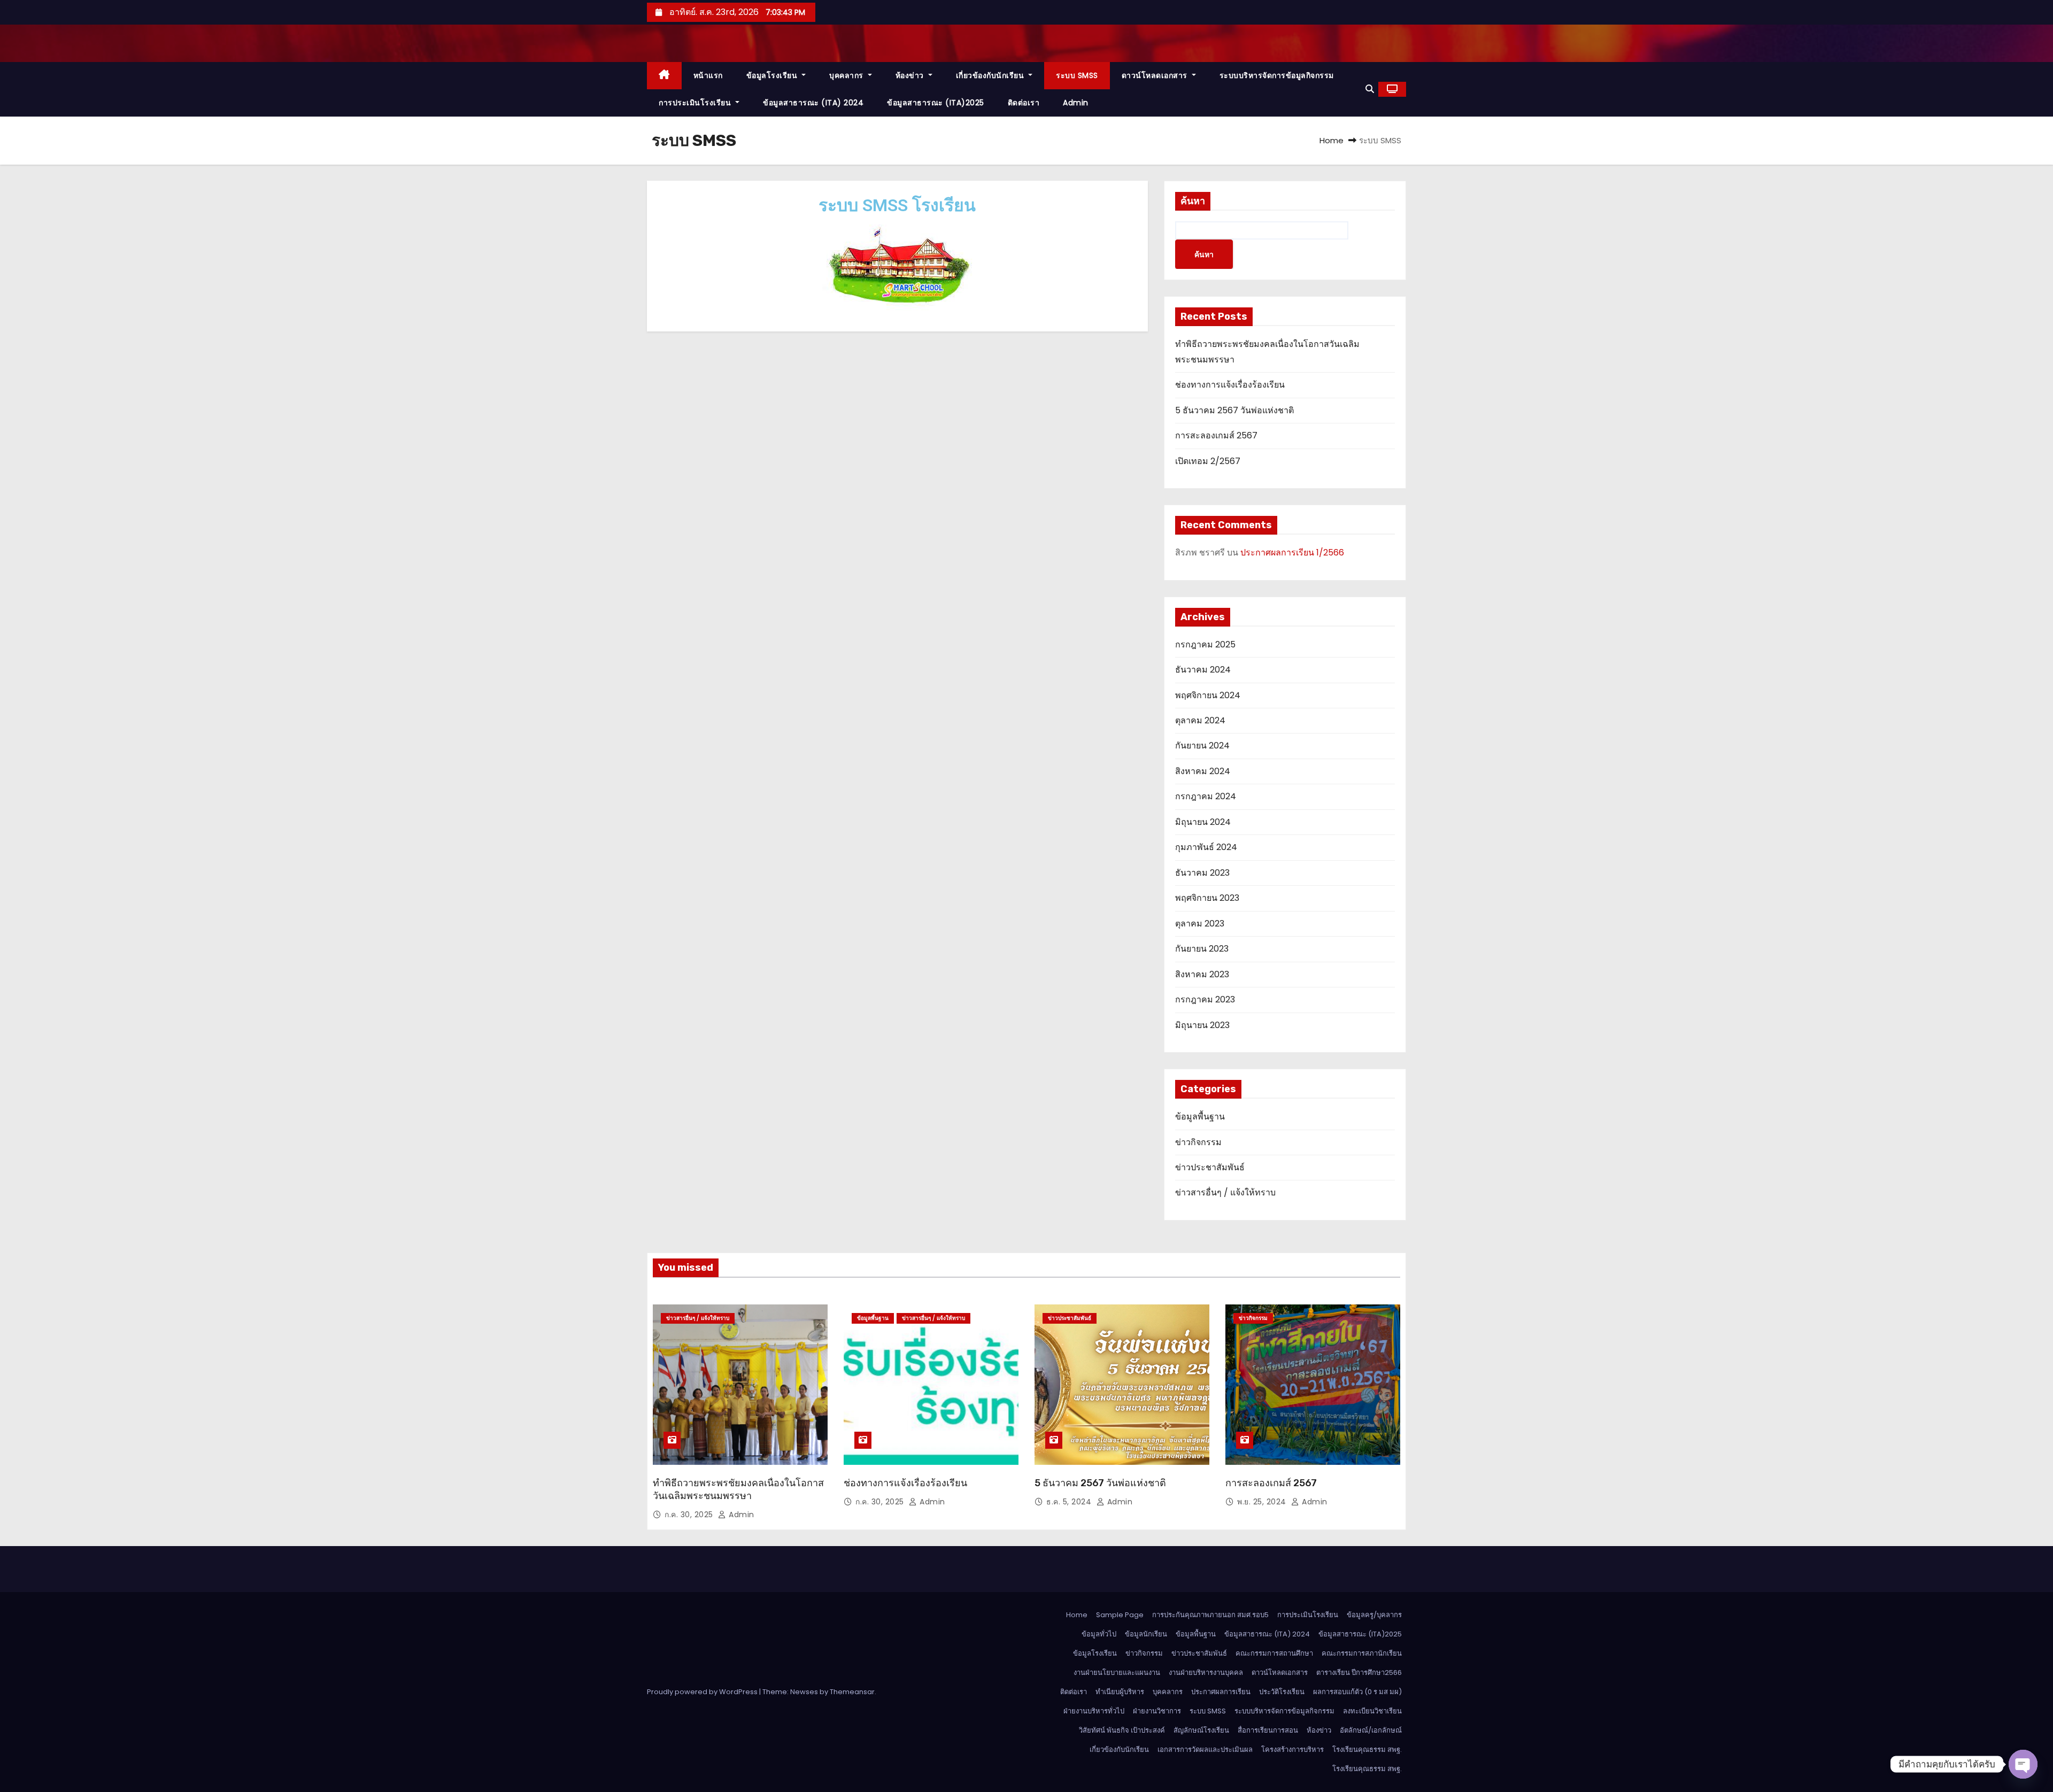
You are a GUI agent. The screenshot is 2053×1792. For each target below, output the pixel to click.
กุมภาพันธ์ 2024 (1206, 847)
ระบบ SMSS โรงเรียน (897, 205)
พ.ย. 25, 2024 (1263, 1502)
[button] (1370, 89)
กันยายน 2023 (1202, 949)
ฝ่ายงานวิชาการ (1157, 1711)
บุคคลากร (847, 75)
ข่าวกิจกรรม (1198, 1142)
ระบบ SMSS (1077, 75)
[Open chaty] (2023, 1764)
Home (1332, 140)
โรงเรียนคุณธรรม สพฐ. (1367, 1749)
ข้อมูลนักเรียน (1146, 1634)
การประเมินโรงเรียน (696, 103)
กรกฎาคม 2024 (1206, 796)
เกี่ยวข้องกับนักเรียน (991, 75)
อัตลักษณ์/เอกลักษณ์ (1371, 1730)
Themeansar (852, 1692)
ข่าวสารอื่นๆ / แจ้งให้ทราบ (1225, 1192)
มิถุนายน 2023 (1202, 1025)
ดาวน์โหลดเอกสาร (1156, 75)
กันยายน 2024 (1202, 746)
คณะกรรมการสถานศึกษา (1274, 1653)
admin (1076, 103)
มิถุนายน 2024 (1203, 822)
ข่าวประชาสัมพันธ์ (1210, 1167)
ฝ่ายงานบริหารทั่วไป (1094, 1711)
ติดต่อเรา (1024, 103)
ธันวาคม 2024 (1203, 670)
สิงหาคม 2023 (1202, 974)
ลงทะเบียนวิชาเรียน (1372, 1711)
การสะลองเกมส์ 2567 (1216, 435)
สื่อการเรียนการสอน (1268, 1730)
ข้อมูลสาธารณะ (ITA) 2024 (813, 103)
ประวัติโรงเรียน (1282, 1692)
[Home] (664, 76)
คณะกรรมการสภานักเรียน (1362, 1653)
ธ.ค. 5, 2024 (1070, 1502)
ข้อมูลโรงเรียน (773, 75)
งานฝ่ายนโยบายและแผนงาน (1117, 1673)
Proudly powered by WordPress (703, 1692)
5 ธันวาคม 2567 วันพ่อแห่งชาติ (1234, 410)
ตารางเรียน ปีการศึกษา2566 (1359, 1673)
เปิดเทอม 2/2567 (1208, 461)
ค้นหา (1193, 201)
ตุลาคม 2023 (1200, 924)
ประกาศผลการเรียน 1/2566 (1292, 553)
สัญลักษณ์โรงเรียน (1201, 1730)
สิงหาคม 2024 (1203, 771)
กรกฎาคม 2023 (1205, 999)
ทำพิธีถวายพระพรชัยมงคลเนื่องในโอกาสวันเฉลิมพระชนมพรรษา (738, 1489)
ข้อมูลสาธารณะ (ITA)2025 (936, 103)
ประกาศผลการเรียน (1221, 1692)
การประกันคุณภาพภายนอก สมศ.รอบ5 (1210, 1615)
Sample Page (1120, 1615)
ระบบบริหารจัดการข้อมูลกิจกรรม (1277, 75)
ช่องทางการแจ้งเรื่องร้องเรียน (1230, 385)
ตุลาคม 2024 (1200, 720)
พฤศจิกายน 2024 (1208, 695)
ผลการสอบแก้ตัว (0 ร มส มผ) (1357, 1692)
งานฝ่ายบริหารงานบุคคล (1206, 1673)
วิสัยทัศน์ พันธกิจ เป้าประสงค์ (1122, 1730)
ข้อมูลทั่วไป (1099, 1634)
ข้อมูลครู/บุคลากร (1374, 1615)
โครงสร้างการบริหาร (1292, 1749)
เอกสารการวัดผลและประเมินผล (1205, 1749)
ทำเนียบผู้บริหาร (1120, 1692)
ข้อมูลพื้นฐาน (1200, 1117)
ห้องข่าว (911, 75)
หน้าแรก (708, 75)
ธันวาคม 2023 (1202, 873)
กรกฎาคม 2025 (1205, 644)
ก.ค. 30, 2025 (690, 1515)
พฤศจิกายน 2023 (1207, 898)
